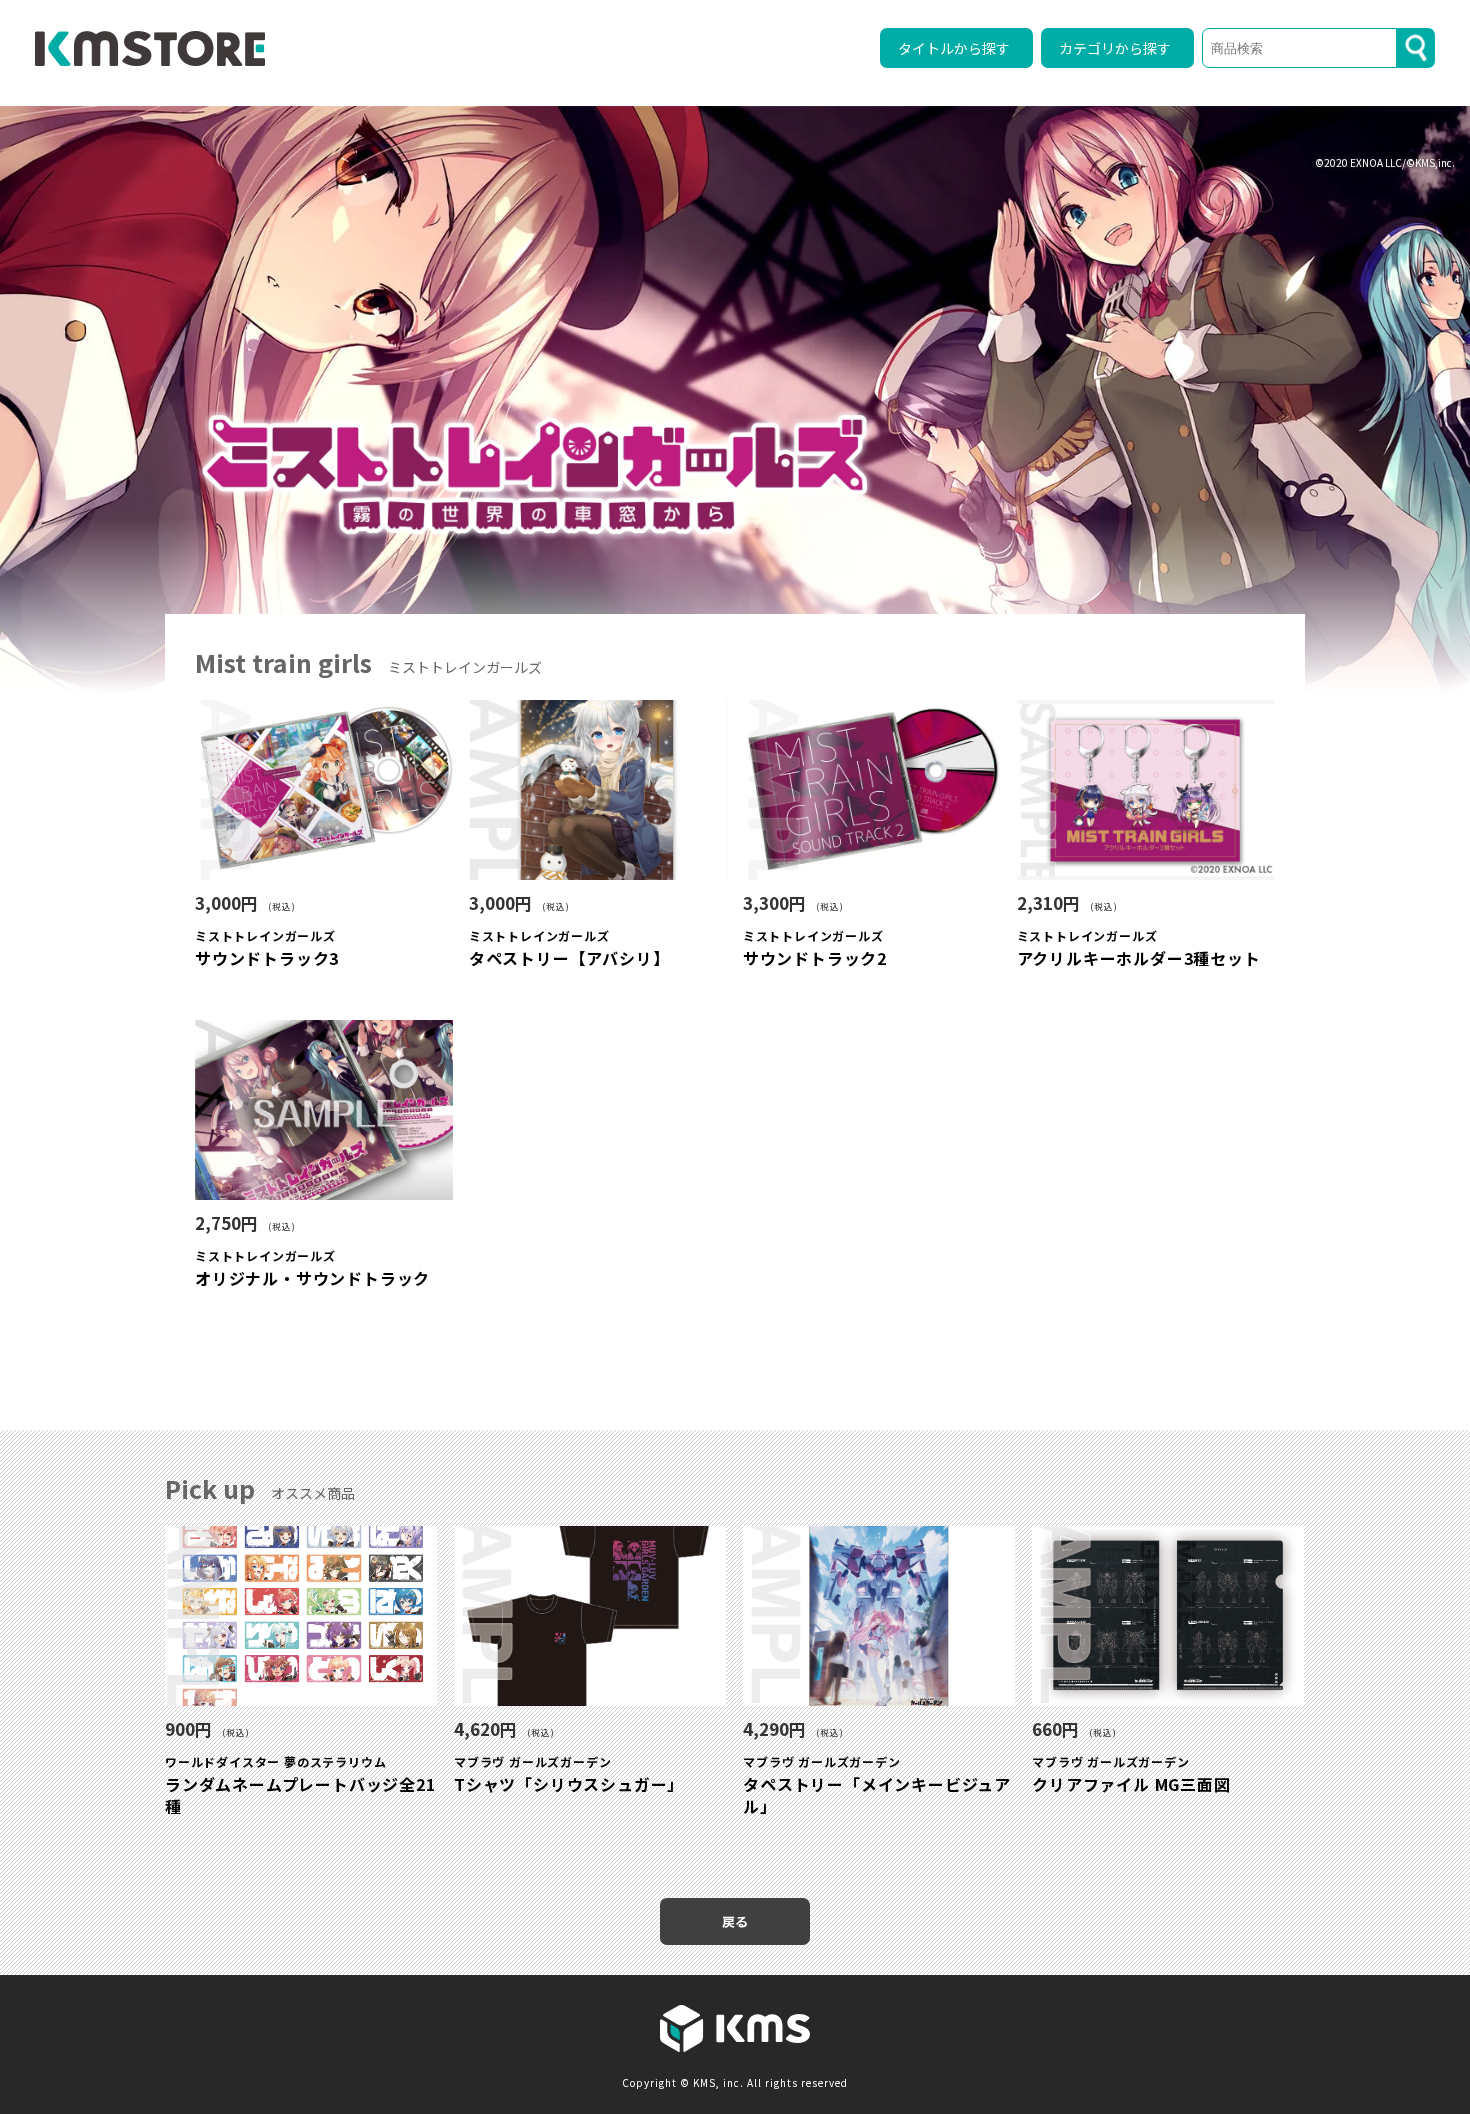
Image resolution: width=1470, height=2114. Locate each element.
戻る (735, 1921)
